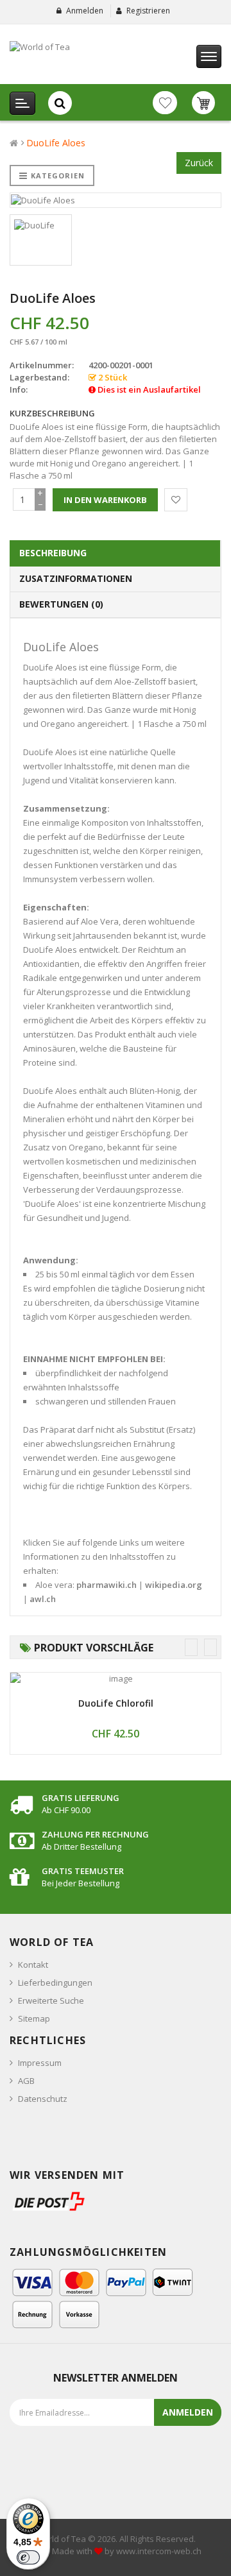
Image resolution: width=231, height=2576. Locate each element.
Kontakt (33, 1965)
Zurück (199, 163)
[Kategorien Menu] (22, 103)
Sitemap (34, 2018)
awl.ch (43, 1599)
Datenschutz (43, 2099)
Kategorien (58, 175)
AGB (26, 2081)
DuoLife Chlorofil (116, 1703)
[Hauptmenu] (209, 56)
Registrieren (148, 11)
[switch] (28, 2557)
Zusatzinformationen (76, 578)
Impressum (40, 2063)
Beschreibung (53, 553)
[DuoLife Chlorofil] (116, 1679)
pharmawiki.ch (107, 1585)
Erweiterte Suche (51, 2000)
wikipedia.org (174, 1585)
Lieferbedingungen (55, 1983)
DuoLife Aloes (56, 143)
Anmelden (85, 11)
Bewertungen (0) (61, 604)
